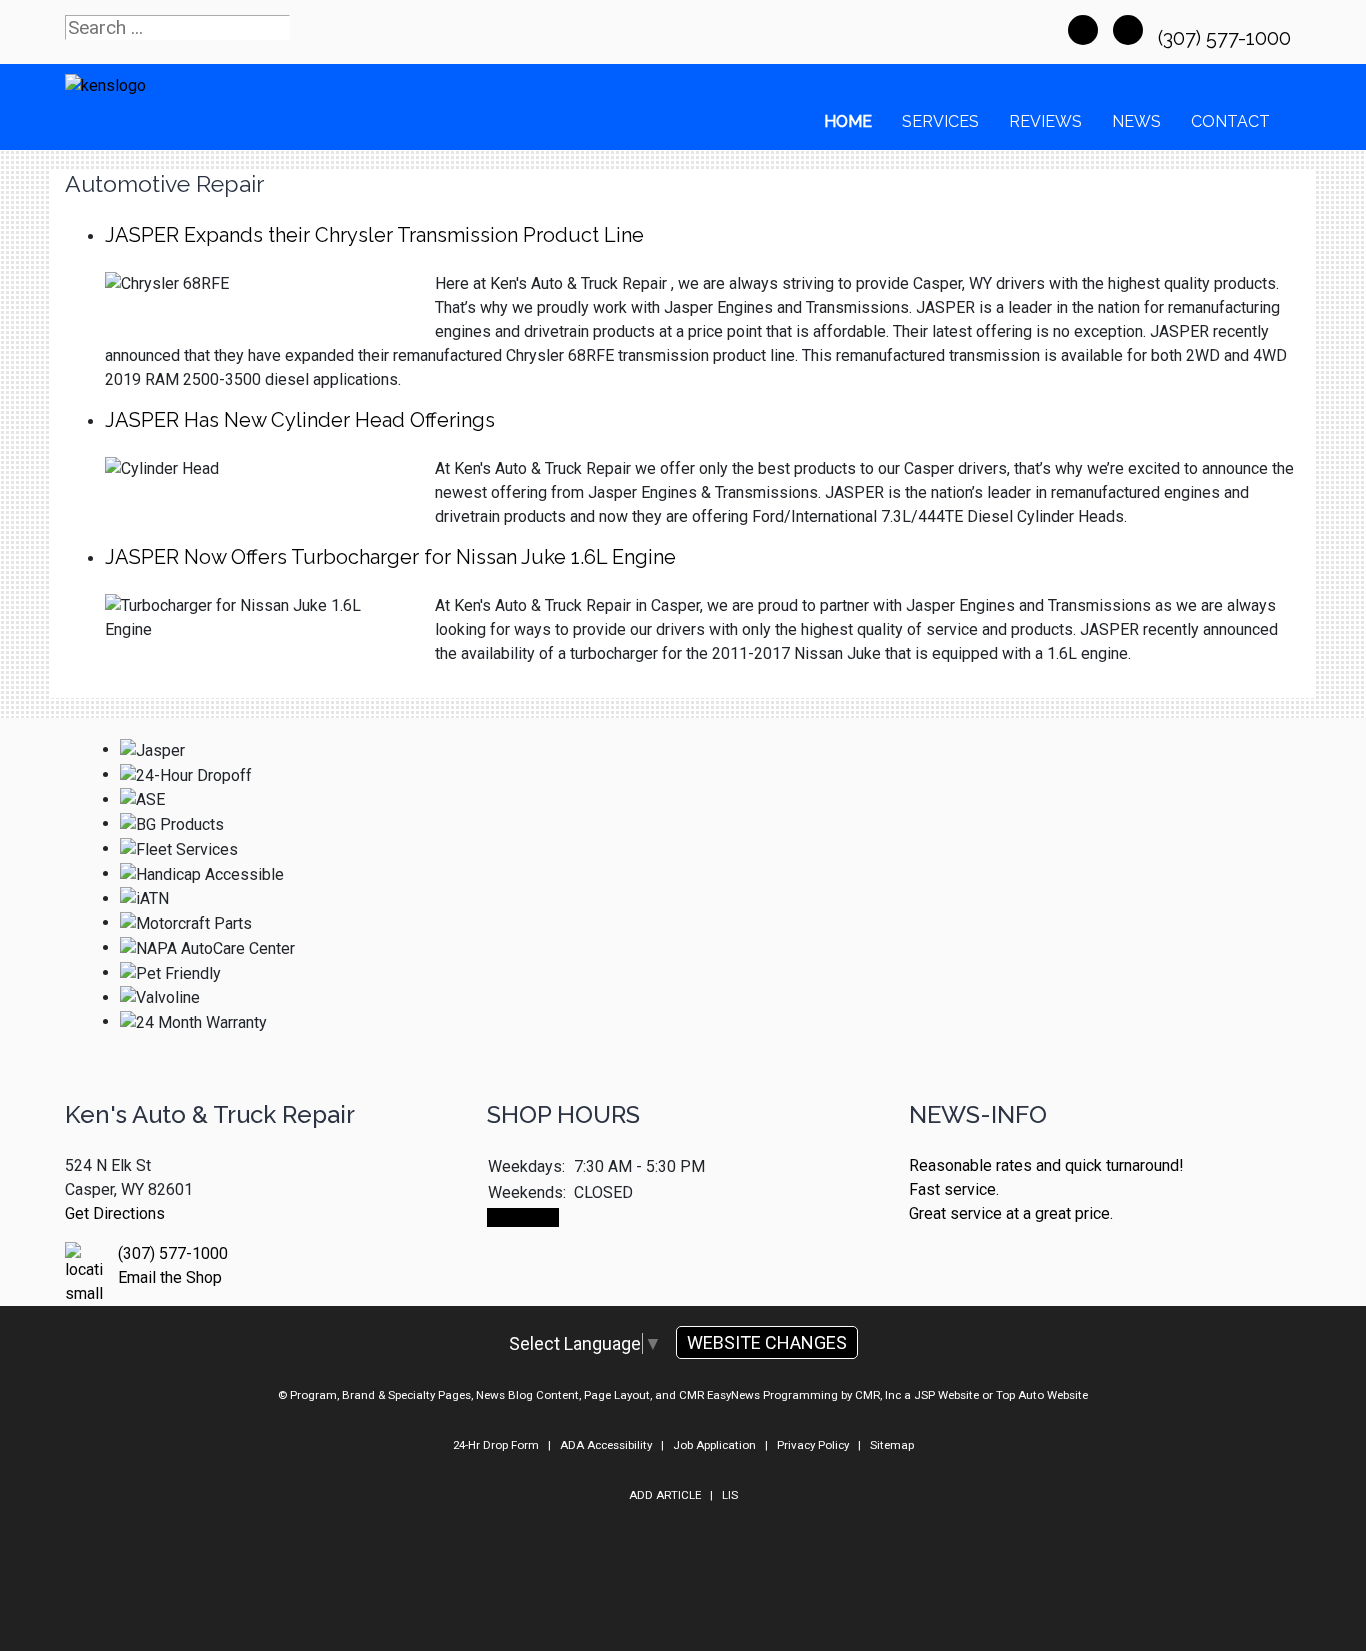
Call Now (523, 1217)
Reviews (1045, 121)
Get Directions (115, 1213)
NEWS (1136, 121)
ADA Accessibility (606, 1445)
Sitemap (892, 1445)
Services (940, 121)
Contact (1230, 121)
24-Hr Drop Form (496, 1445)
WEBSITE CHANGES (767, 1342)
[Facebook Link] (1083, 30)
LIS (730, 1495)
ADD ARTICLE (665, 1495)
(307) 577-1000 (1227, 38)
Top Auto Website (1042, 1395)
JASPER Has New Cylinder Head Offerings (300, 420)
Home (848, 121)
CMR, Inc (878, 1395)
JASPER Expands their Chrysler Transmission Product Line (374, 235)
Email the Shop (170, 1277)
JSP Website (946, 1395)
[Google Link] (1128, 30)
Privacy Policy (813, 1445)
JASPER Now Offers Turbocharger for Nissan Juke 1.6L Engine (390, 557)
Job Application (714, 1445)
